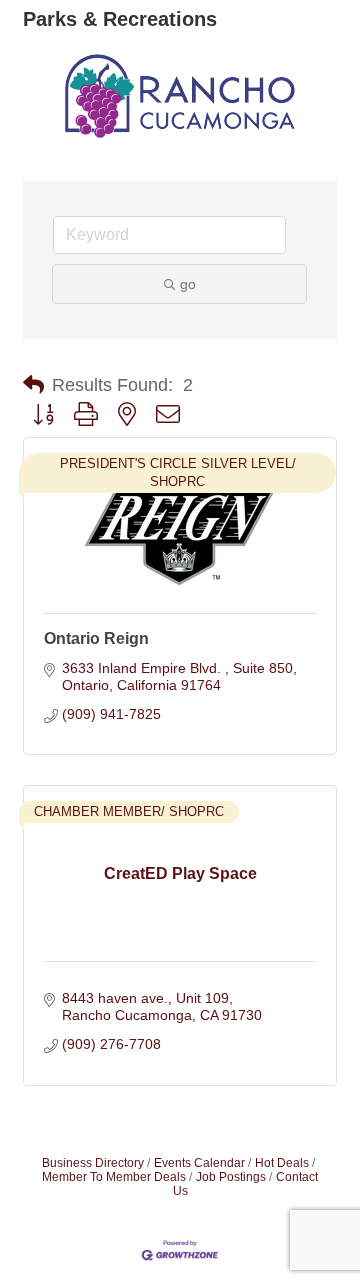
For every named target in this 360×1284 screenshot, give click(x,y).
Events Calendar (199, 1163)
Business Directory (93, 1163)
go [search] (188, 284)
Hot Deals (282, 1163)
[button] (33, 385)
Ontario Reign (96, 638)
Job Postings (231, 1177)
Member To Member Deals (114, 1177)
